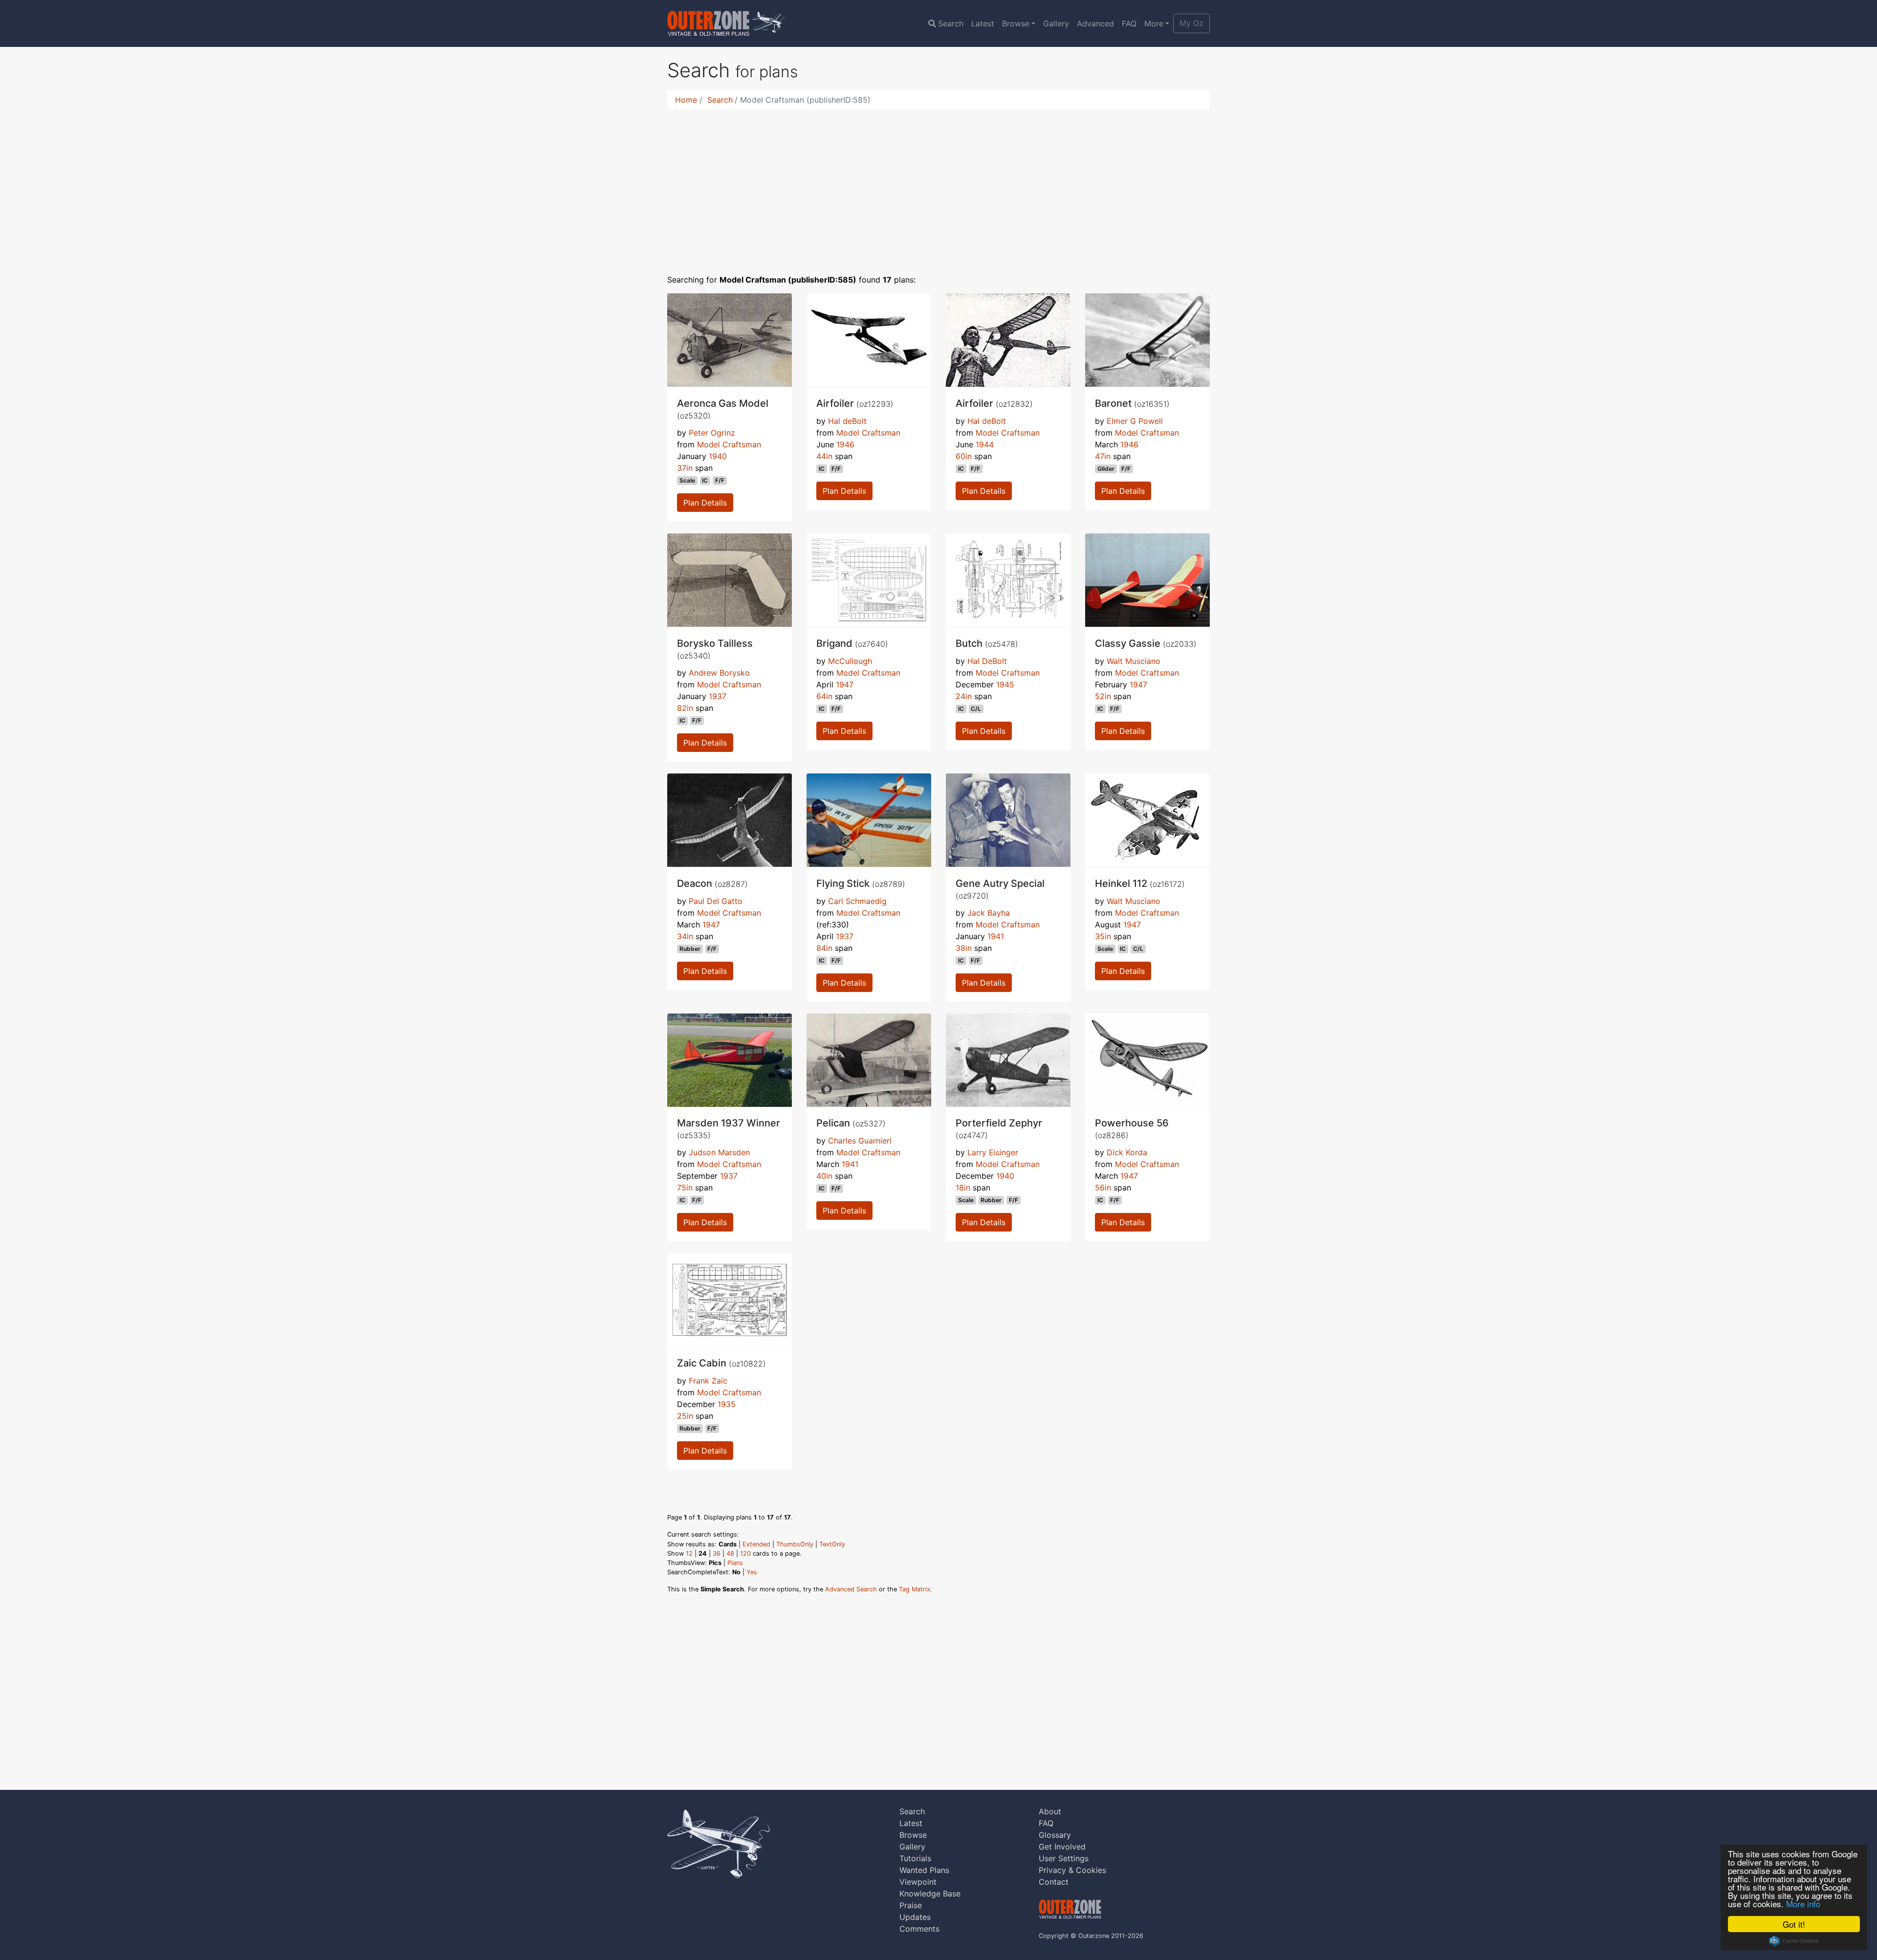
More (1154, 23)
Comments (919, 1929)
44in (824, 456)
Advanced (1095, 23)
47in (1103, 456)
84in (824, 948)
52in (1103, 696)
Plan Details (705, 503)
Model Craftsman (729, 444)
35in (1103, 936)
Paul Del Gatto (716, 901)
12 (689, 1553)
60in (964, 456)
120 (745, 1553)
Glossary (1055, 1835)
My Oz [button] (1191, 23)
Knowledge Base (930, 1894)
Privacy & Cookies (1072, 1870)
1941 (996, 936)
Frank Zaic (708, 1381)
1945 (1005, 684)
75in (685, 1188)
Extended (756, 1544)
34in (685, 936)
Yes (752, 1572)
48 (730, 1553)
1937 (718, 696)
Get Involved (1062, 1847)
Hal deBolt (847, 421)
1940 (718, 456)
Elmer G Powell (1135, 421)
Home (686, 100)
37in (685, 468)
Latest (983, 23)
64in (824, 696)
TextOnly (832, 1544)
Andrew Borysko (719, 673)
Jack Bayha (989, 913)
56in (1103, 1188)
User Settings (1064, 1858)
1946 (845, 444)
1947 (845, 684)
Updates (915, 1917)
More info (1803, 1904)
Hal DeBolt (987, 661)
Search (951, 23)
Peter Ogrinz (712, 433)
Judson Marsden (719, 1152)
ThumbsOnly (795, 1544)
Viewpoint (918, 1882)
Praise (911, 1905)
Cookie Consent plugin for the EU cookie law (1794, 1941)
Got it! (1794, 1924)
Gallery (1056, 23)
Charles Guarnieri (860, 1141)
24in (964, 696)
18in (963, 1188)
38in (964, 948)
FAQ (1129, 23)
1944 (985, 444)
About (1050, 1811)
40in (824, 1176)
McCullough (850, 661)
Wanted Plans (924, 1870)
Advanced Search (851, 1589)
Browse (1016, 23)
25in (685, 1416)
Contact (1054, 1882)
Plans (735, 1563)
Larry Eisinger (993, 1152)
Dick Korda (1127, 1152)
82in (685, 708)
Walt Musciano (1134, 661)
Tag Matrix (915, 1589)
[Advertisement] (938, 186)
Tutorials (915, 1858)
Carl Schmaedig (857, 901)
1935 (727, 1404)
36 (717, 1553)
